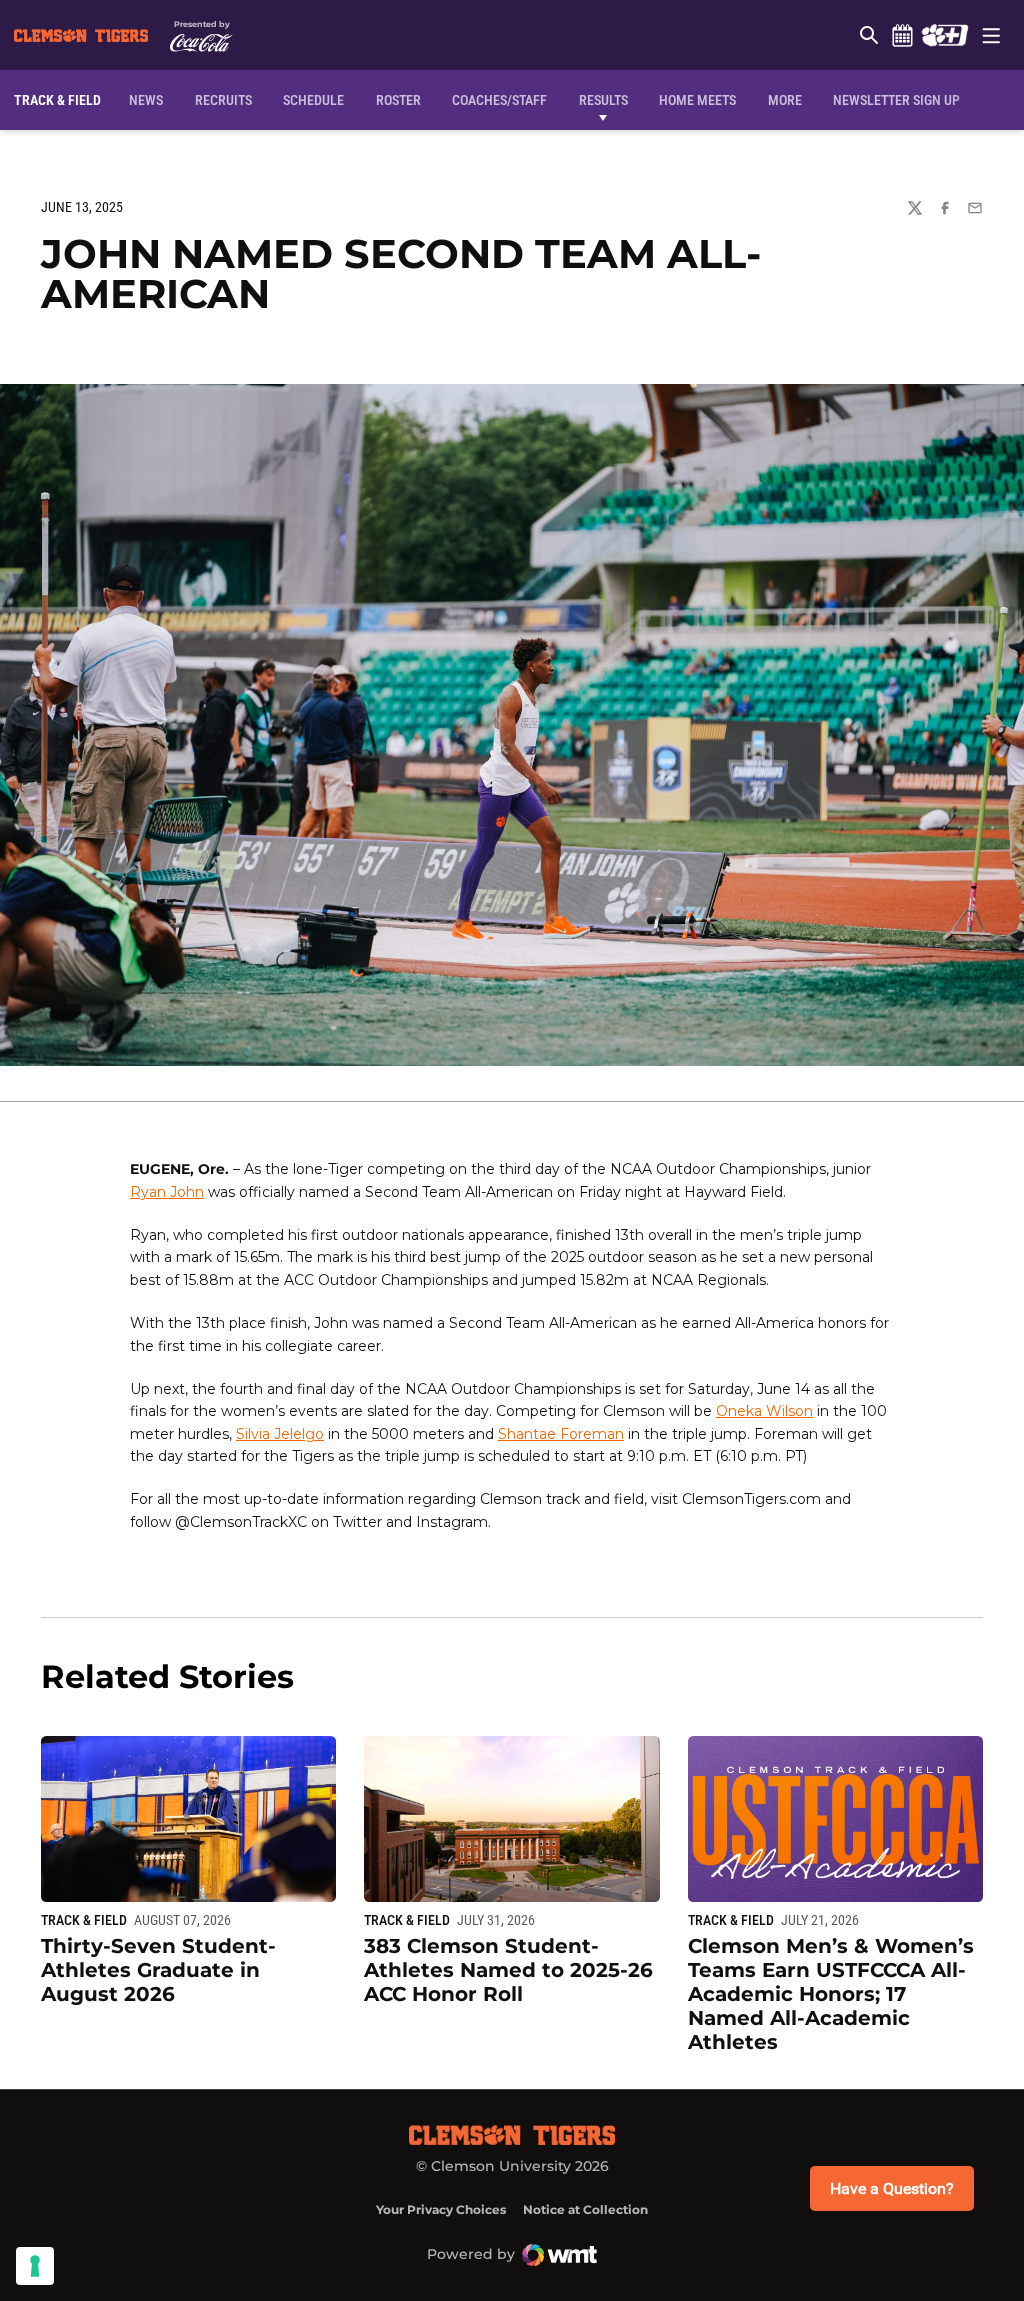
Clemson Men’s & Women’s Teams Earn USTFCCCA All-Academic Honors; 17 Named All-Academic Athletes (831, 1994)
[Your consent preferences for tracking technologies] (35, 2266)
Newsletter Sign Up (896, 100)
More (785, 100)
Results (603, 100)
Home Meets (697, 100)
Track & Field (84, 1920)
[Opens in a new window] (944, 35)
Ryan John (167, 1192)
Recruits (228, 99)
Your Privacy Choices (441, 2209)
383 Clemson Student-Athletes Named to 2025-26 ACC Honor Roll (508, 1970)
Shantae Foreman (561, 1434)
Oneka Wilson (764, 1411)
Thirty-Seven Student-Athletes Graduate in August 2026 (158, 1970)
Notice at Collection (585, 2209)
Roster (398, 100)
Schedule (902, 35)
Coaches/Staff (499, 100)
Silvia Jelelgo (280, 1434)
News (146, 100)
